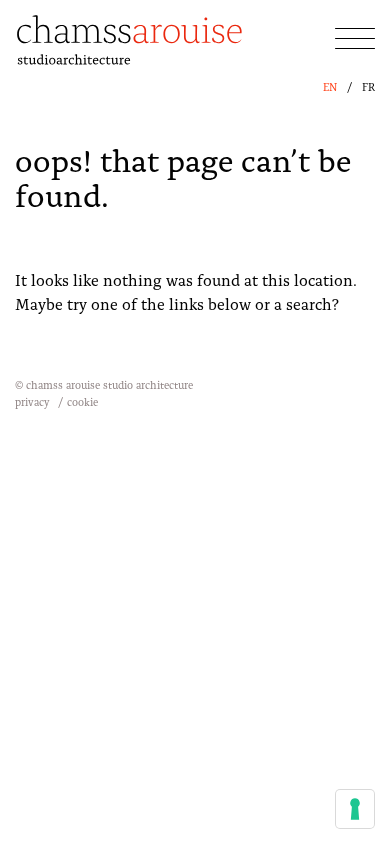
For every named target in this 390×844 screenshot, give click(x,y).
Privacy (32, 401)
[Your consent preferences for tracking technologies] (355, 809)
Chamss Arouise (130, 42)
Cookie (82, 401)
